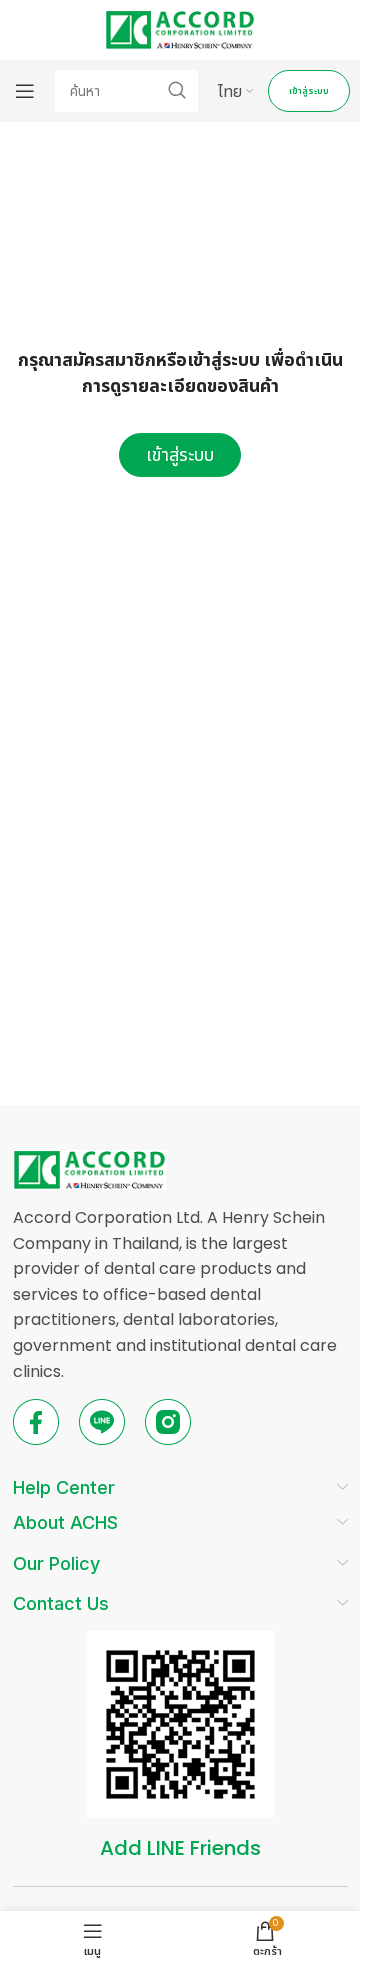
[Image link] (89, 1168)
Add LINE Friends (180, 1848)
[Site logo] (180, 28)
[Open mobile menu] (25, 91)
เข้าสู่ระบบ (309, 91)
